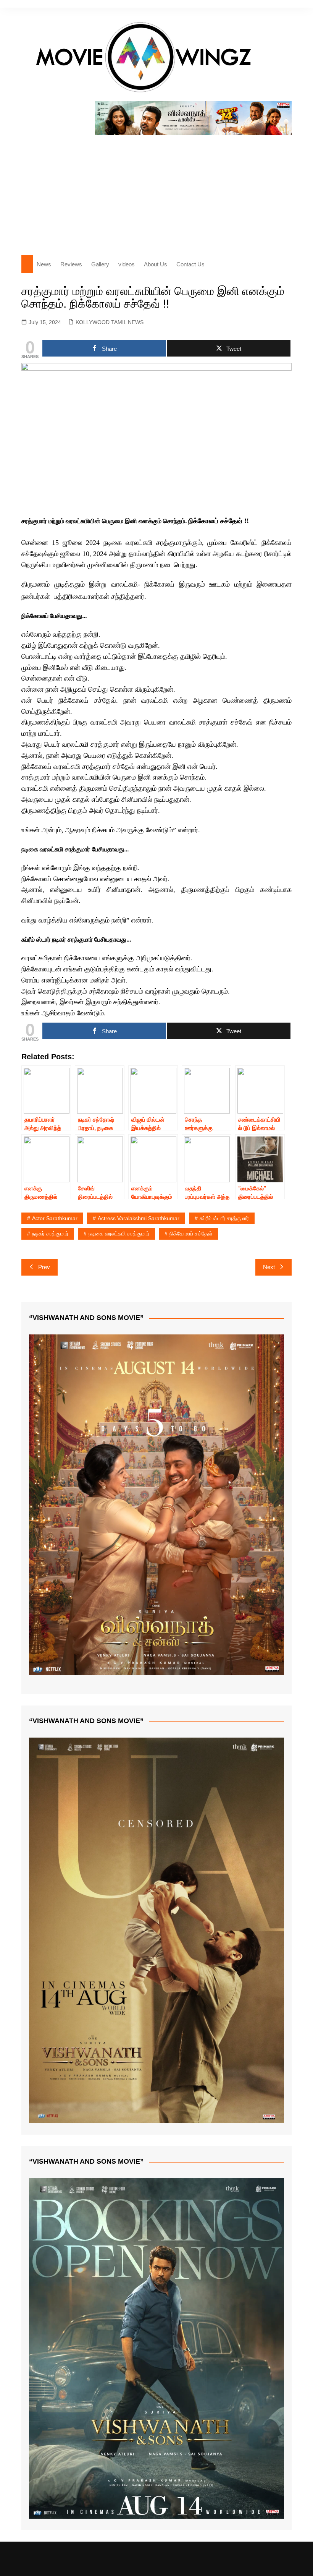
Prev (44, 1267)
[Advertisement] (156, 192)
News (44, 264)
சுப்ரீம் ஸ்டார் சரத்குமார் (224, 1218)
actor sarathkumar (55, 1218)
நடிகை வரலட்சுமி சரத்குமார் (119, 1234)
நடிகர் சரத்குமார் (50, 1234)
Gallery (100, 264)
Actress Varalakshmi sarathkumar (139, 1218)
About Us (156, 264)
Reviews (71, 264)
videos (127, 264)
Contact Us (190, 264)
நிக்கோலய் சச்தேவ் (191, 1234)
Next (269, 1267)
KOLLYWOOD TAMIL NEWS (110, 322)
